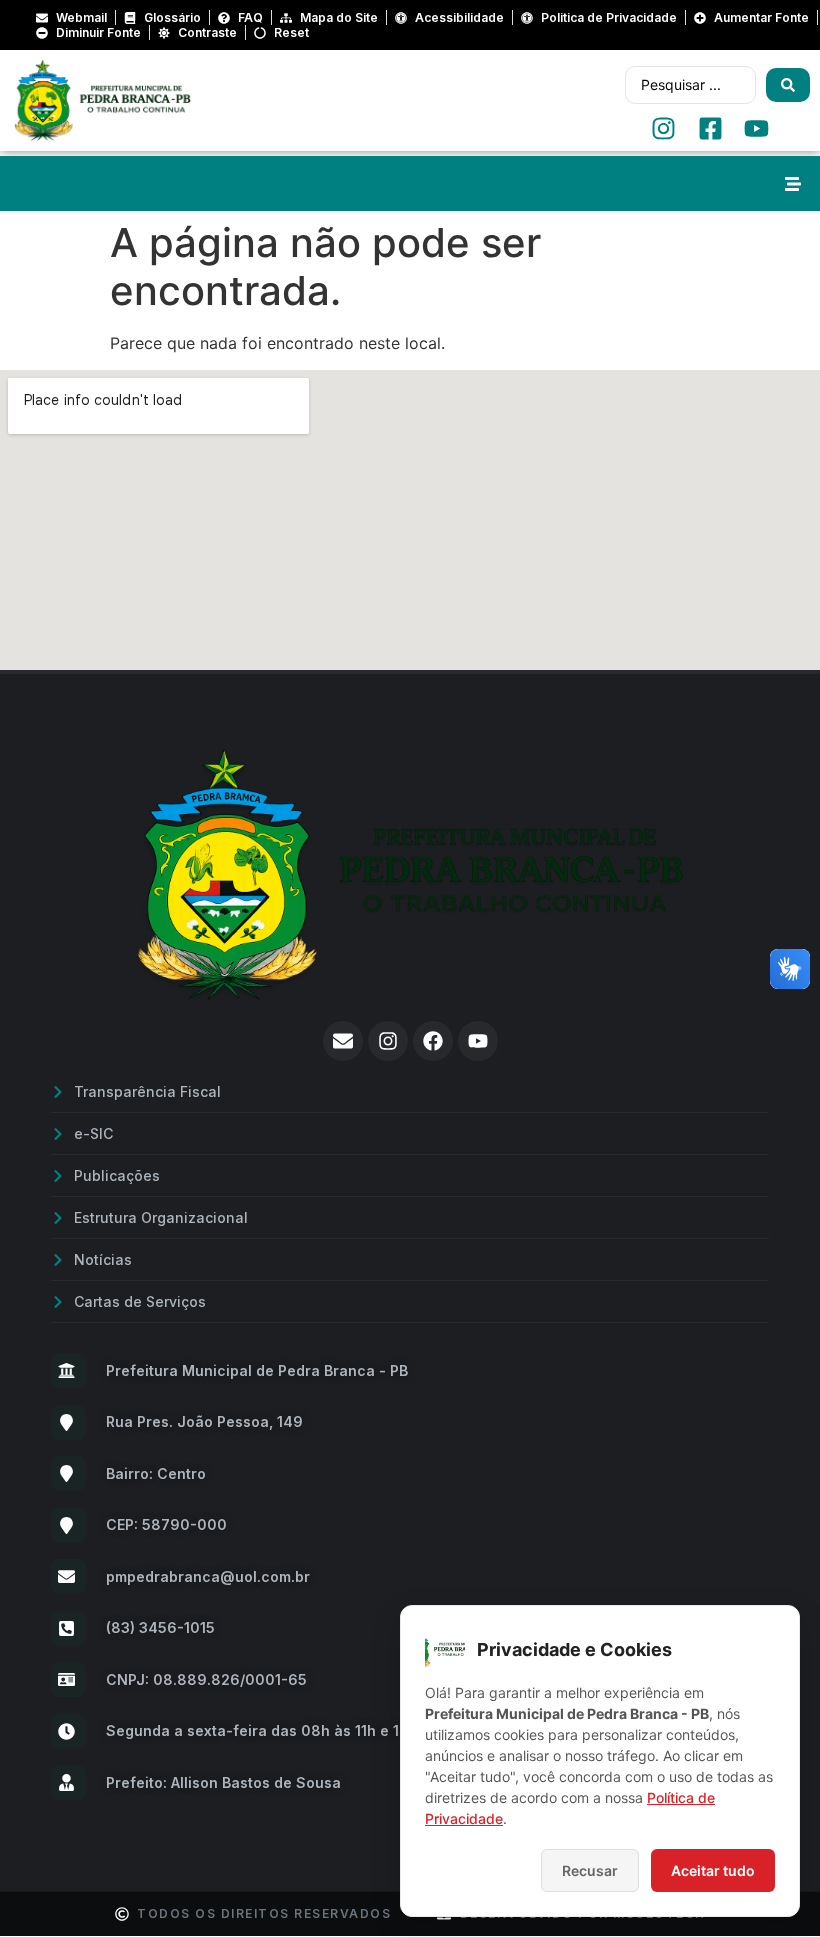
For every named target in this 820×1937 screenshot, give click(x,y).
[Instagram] (388, 1041)
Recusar (590, 1870)
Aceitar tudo (713, 1870)
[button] (792, 183)
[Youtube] (478, 1041)
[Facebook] (433, 1041)
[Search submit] (788, 85)
